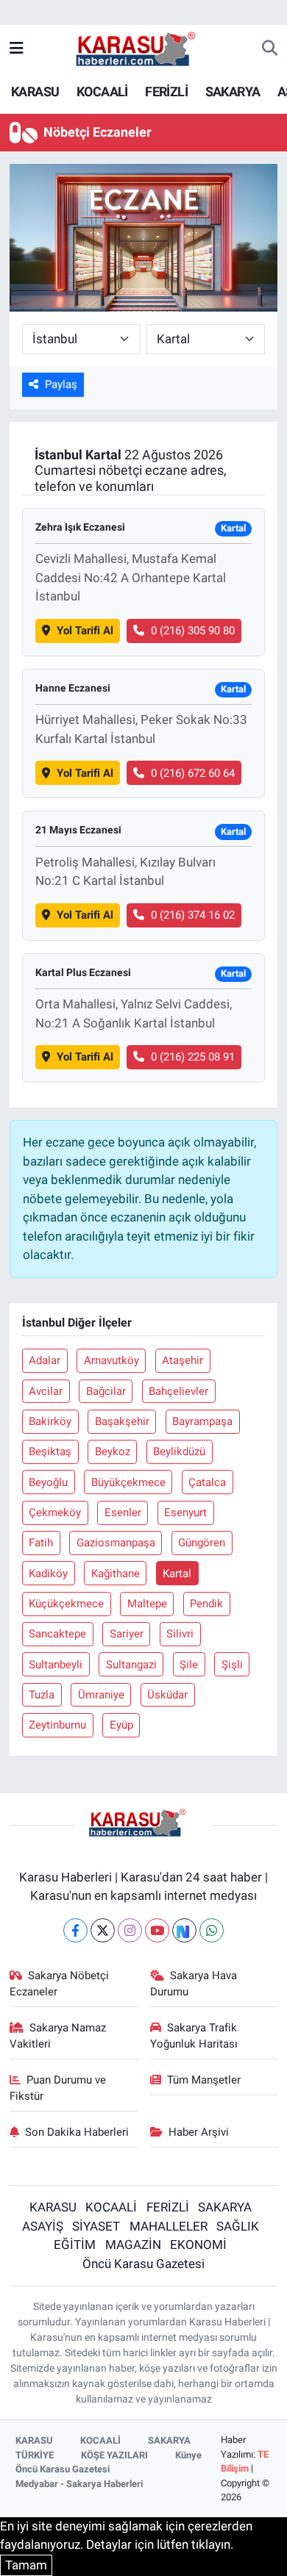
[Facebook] (75, 1930)
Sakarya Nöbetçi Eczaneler (60, 1984)
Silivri (180, 1634)
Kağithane (116, 1574)
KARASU (35, 92)
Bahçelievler (178, 1391)
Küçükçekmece (66, 1604)
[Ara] (270, 49)
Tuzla (42, 1695)
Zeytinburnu (57, 1725)
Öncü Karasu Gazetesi (143, 2264)
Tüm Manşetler (204, 2080)
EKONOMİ (198, 2245)
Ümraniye (101, 1695)
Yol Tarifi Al (85, 631)
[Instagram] (130, 1930)
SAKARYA (233, 92)
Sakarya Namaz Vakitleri (58, 2036)
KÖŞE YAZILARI (114, 2455)
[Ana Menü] (17, 49)
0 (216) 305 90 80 (193, 631)
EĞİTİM (75, 2245)
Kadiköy (48, 1574)
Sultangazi (131, 1665)
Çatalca (207, 1482)
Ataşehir (183, 1360)
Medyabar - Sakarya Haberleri (79, 2484)
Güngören (202, 1543)
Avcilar (46, 1391)
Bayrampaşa (202, 1421)
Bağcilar (106, 1391)
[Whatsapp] (212, 1930)
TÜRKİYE (35, 2455)
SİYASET (96, 2226)
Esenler (123, 1513)
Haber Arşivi (199, 2132)
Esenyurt (185, 1513)
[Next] (184, 1930)
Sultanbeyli (56, 1665)
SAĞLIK (238, 2226)
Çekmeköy (55, 1513)
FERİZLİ (166, 92)
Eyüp (121, 1725)
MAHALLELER (169, 2226)
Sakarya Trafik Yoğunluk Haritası (194, 2036)
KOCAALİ (102, 92)
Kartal (177, 1574)
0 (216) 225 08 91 (193, 1057)
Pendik (206, 1604)
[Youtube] (157, 1930)
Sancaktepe (57, 1634)
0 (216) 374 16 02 (193, 915)
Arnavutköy (111, 1360)
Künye (188, 2455)
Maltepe (147, 1604)
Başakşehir (122, 1421)
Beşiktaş (50, 1452)
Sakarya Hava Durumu (194, 1984)
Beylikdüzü (179, 1452)
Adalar (45, 1360)
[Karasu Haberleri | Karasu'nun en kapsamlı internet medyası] (143, 48)
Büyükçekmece (128, 1482)
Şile (189, 1665)
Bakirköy (50, 1421)
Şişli (232, 1665)
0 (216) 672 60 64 (193, 773)
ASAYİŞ (43, 2226)
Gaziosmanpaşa (116, 1543)
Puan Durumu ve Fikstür (58, 2088)
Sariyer (127, 1634)
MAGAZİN (133, 2245)
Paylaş (61, 384)
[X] (103, 1930)
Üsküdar (167, 1695)
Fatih (41, 1543)
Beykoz (113, 1452)
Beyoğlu (48, 1482)
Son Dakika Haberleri (77, 2132)
